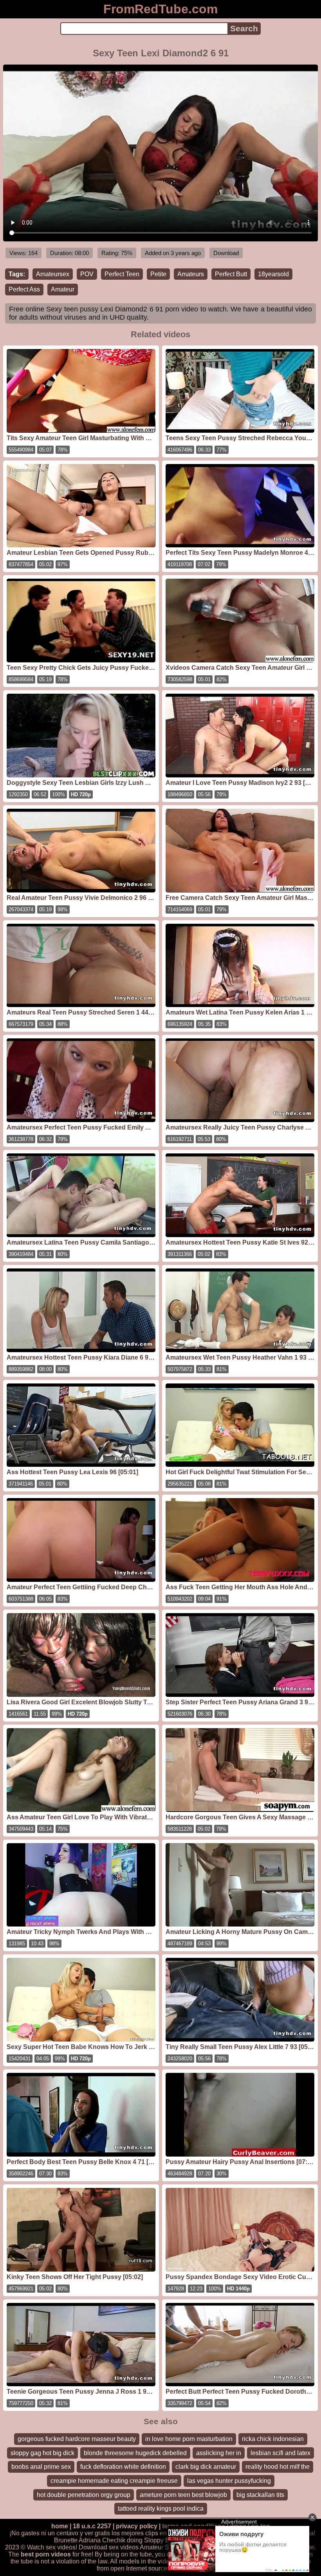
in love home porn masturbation (189, 2439)
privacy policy (137, 2526)
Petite (158, 274)
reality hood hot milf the (278, 2467)
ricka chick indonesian (273, 2439)
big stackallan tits (260, 2495)
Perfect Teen (122, 274)
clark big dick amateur (206, 2467)
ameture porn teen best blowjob (183, 2495)
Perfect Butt (231, 274)
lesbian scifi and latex (280, 2453)
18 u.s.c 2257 (92, 2526)
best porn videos (46, 2554)
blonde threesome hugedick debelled (135, 2453)
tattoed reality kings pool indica (161, 2509)
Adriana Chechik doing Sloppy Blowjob (133, 2540)
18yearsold (273, 274)
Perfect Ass (24, 289)
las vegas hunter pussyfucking (229, 2481)
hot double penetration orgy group (84, 2495)
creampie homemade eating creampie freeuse (114, 2481)
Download (226, 253)
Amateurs (191, 274)
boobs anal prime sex (41, 2467)
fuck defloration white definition (123, 2467)
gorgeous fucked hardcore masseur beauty (77, 2439)
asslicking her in (219, 2453)
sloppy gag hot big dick (42, 2453)
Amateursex (53, 274)
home (60, 2526)
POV (87, 274)
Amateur (63, 289)
